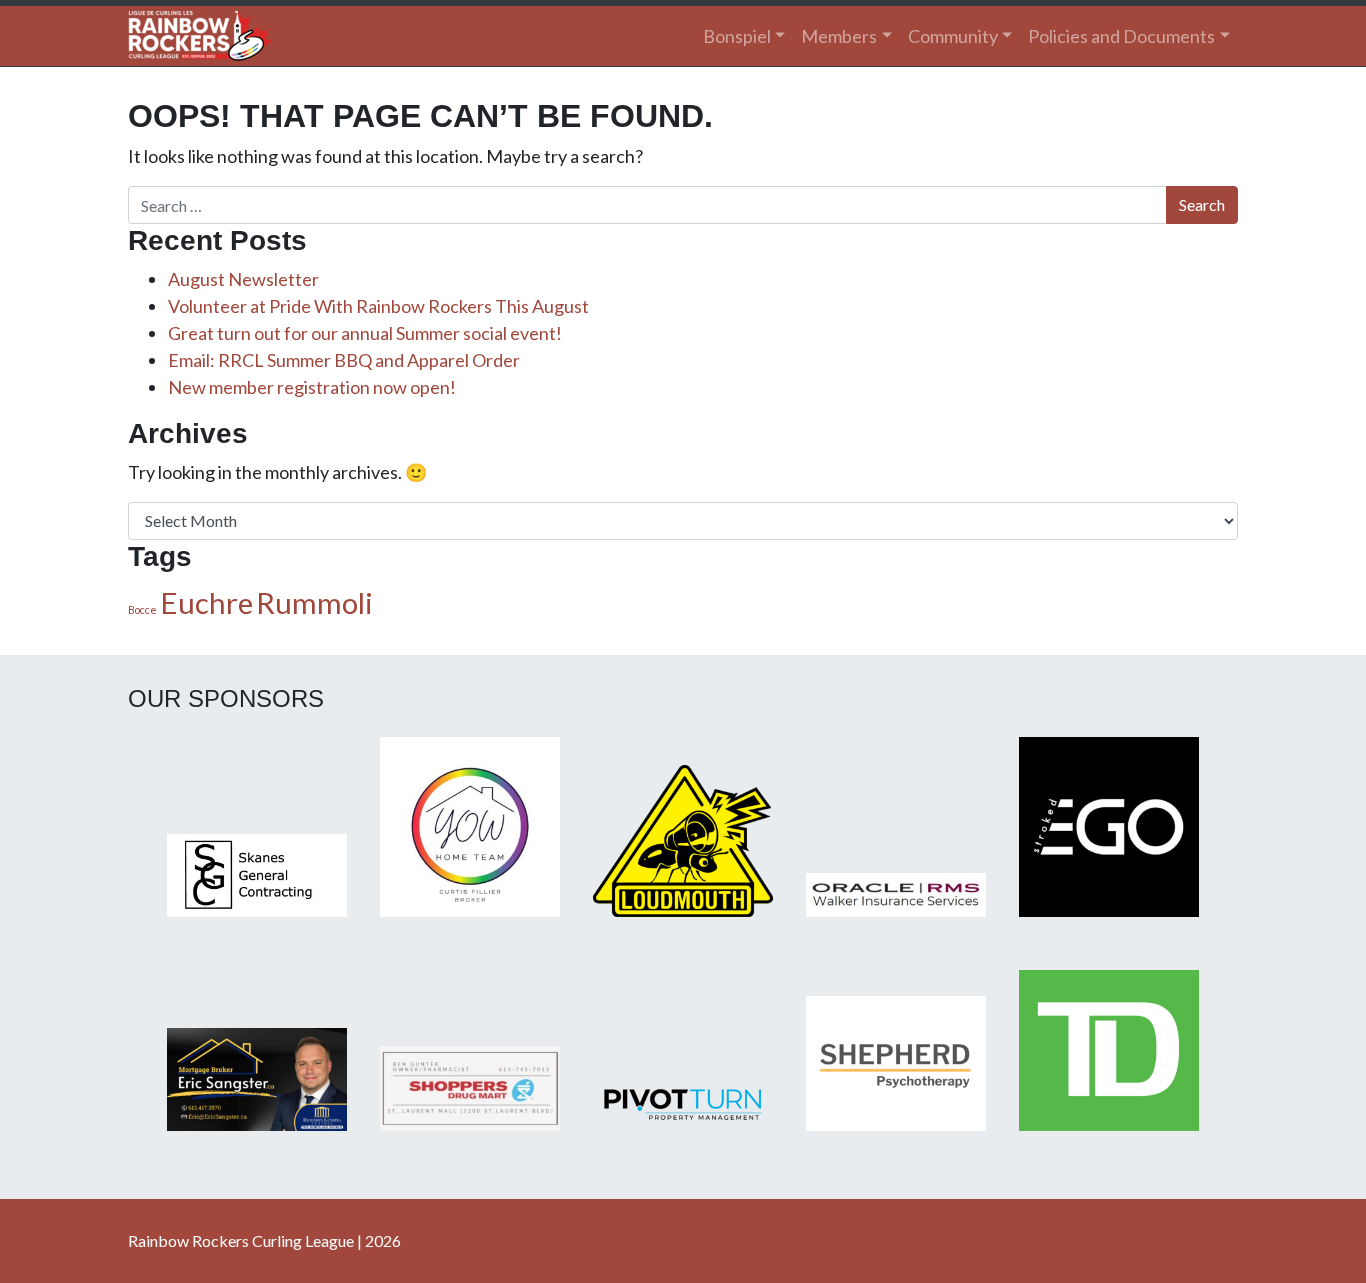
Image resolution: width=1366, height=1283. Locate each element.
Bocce (142, 609)
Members (839, 36)
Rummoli (314, 602)
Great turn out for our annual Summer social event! (365, 333)
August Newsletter (243, 279)
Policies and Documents (1121, 36)
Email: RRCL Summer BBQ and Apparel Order (344, 360)
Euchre (206, 602)
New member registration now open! (312, 387)
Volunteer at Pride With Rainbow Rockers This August (378, 306)
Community (953, 36)
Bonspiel (737, 36)
